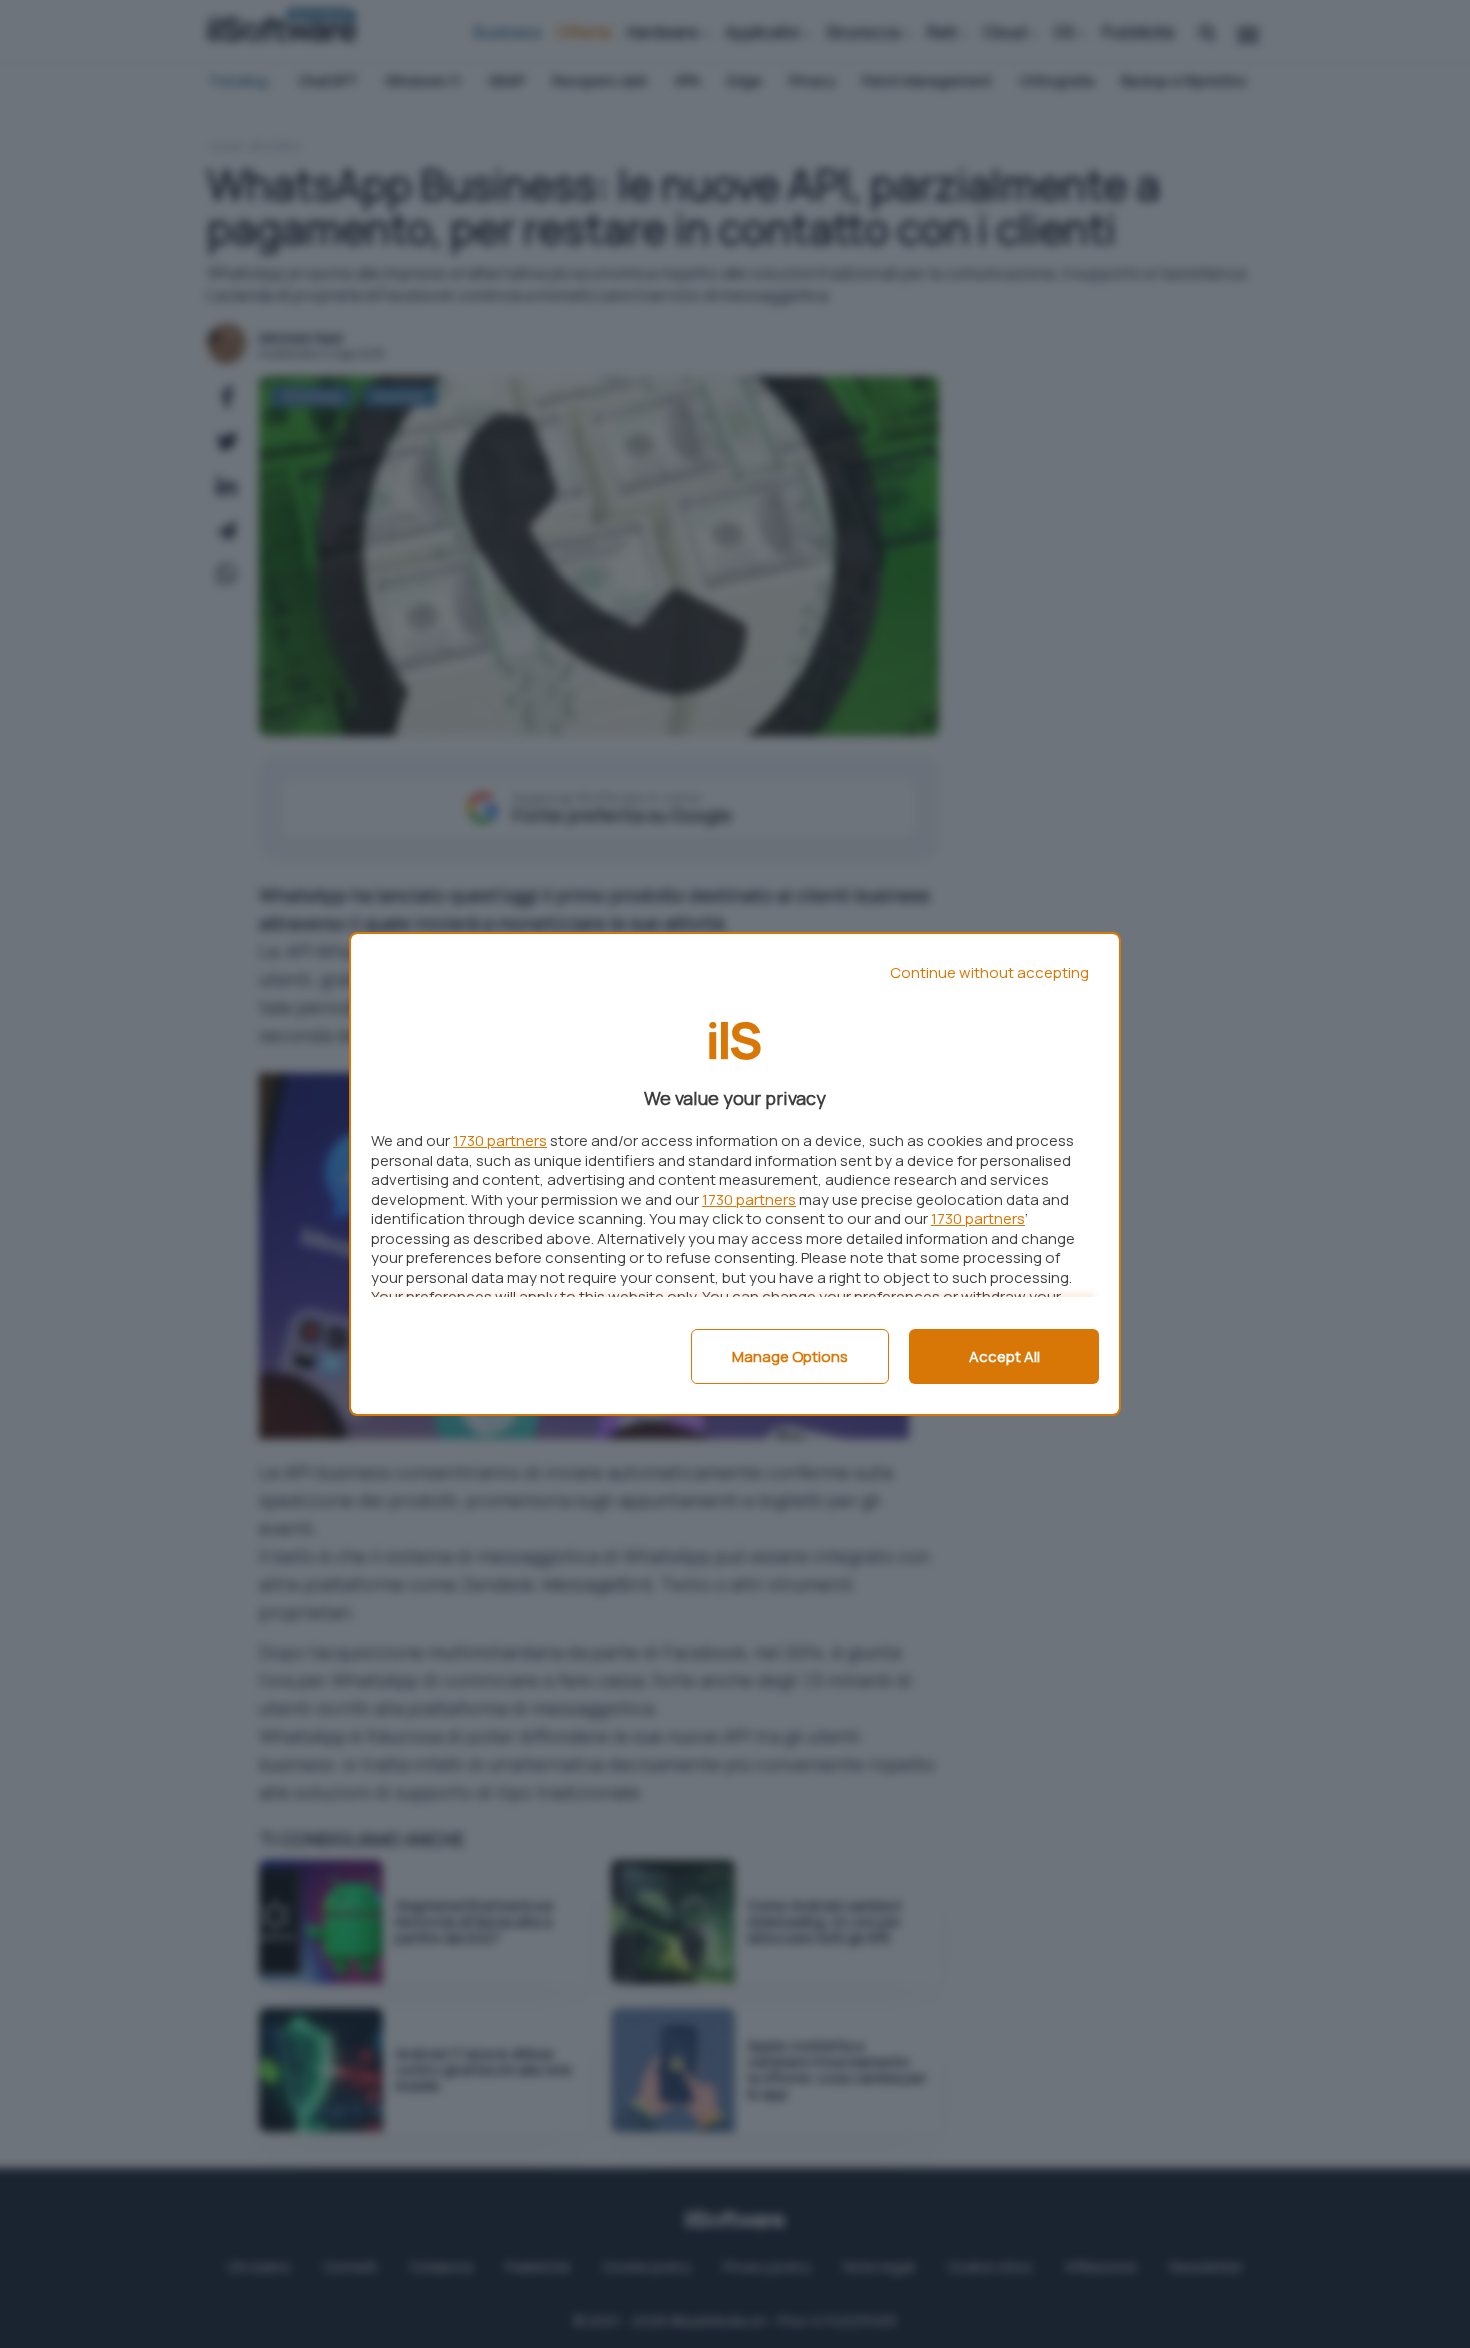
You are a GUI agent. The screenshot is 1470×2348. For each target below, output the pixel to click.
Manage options (790, 1356)
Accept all (1004, 1356)
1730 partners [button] (500, 1140)
